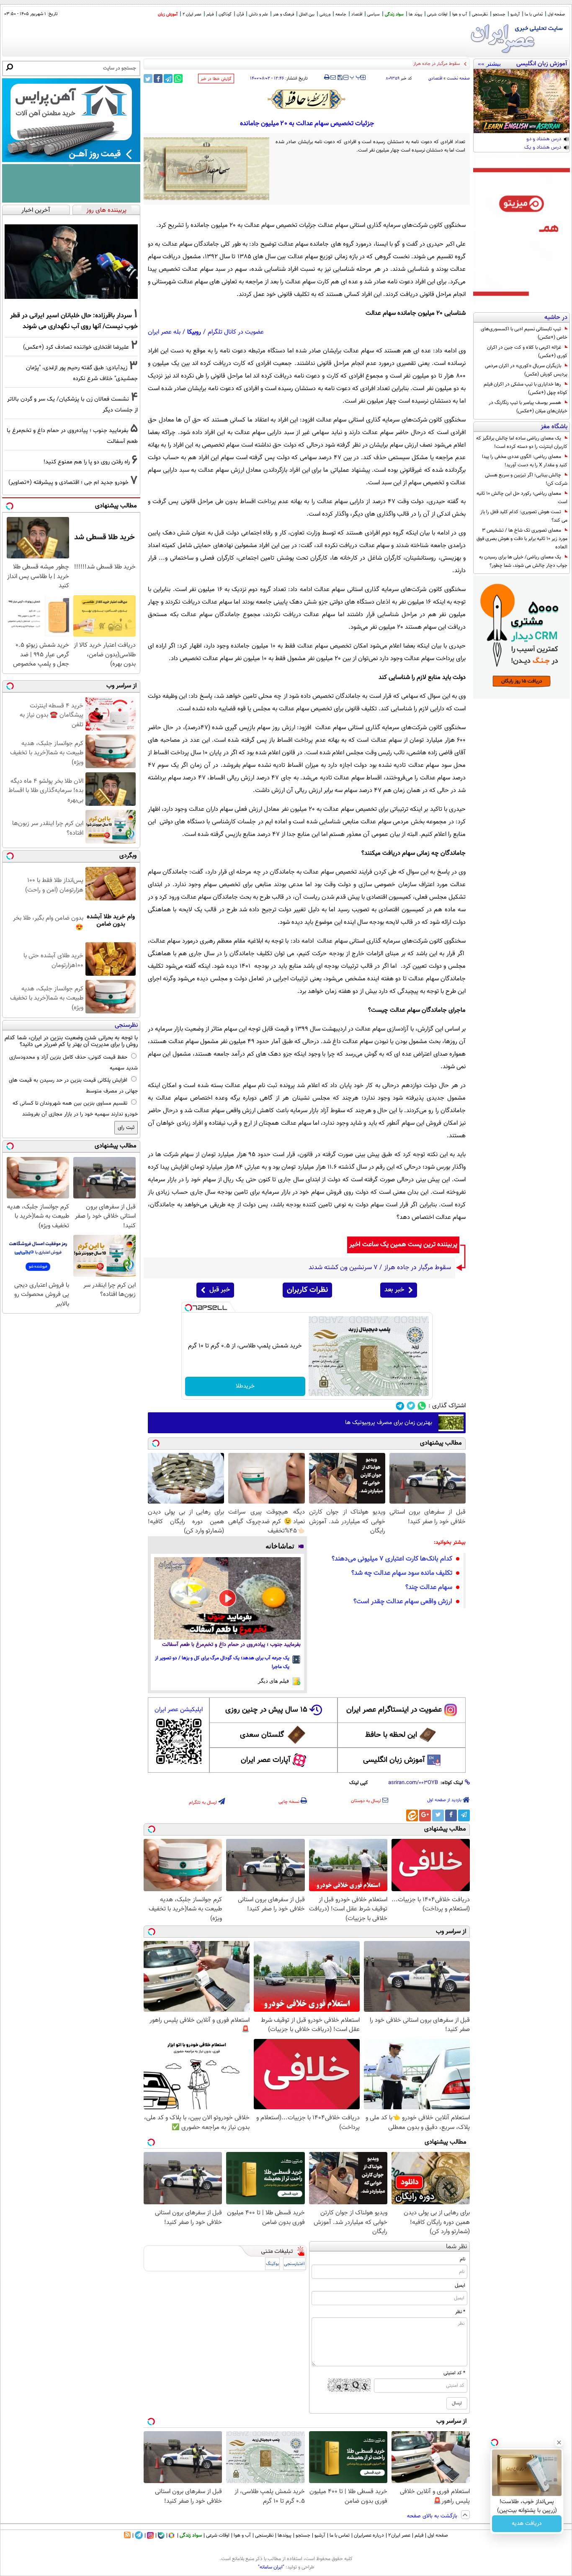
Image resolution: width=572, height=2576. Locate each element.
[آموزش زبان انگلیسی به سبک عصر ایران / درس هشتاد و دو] (522, 101)
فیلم (210, 14)
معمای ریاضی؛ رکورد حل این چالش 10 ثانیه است (522, 498)
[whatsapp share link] (178, 78)
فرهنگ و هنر (283, 14)
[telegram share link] (168, 78)
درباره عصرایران (369, 2535)
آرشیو (515, 14)
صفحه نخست (458, 78)
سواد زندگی (394, 14)
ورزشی (325, 14)
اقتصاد (357, 14)
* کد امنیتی (454, 2373)
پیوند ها (415, 14)
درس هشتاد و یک (543, 148)
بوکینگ (272, 2264)
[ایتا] (412, 1815)
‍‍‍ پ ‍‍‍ (356, 77)
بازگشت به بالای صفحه (433, 2516)
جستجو (499, 14)
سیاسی (374, 14)
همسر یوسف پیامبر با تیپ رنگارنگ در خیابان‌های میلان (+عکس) (528, 407)
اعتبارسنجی (294, 2264)
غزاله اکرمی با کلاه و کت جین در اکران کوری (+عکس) (527, 352)
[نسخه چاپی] (327, 77)
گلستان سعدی (262, 1735)
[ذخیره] (340, 78)
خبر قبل (220, 1290)
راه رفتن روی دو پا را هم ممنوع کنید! (87, 462)
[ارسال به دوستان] (333, 77)
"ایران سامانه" (271, 2567)
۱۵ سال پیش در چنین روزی (266, 1710)
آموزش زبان (168, 14)
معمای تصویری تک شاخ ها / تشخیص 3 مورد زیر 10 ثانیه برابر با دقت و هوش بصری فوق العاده (522, 539)
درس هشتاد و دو (544, 139)
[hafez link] (307, 99)
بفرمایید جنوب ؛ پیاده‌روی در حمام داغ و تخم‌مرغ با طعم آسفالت (231, 1645)
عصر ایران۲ (399, 2535)
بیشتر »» (489, 64)
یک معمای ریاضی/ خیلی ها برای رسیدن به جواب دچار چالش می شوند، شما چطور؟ (523, 561)
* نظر (460, 2312)
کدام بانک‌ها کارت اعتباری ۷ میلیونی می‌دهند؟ (392, 1559)
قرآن (240, 14)
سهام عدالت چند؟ (429, 1588)
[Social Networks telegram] (400, 1406)
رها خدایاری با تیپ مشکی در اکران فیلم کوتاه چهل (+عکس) (526, 388)
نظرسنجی (480, 14)
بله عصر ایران (164, 332)
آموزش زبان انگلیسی (394, 1760)
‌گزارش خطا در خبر (216, 79)
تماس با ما (534, 14)
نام (462, 2259)
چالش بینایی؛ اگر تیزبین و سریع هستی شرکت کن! (526, 479)
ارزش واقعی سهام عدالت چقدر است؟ (403, 1602)
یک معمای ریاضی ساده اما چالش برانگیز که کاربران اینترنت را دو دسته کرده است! (522, 442)
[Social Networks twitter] (411, 1406)
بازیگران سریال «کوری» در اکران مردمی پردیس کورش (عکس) (526, 370)
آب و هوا (460, 14)
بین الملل (307, 14)
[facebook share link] (158, 78)
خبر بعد (394, 1290)
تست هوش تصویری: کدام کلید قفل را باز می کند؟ (524, 516)
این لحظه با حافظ (391, 1735)
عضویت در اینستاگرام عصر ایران (394, 1710)
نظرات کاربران (307, 1290)
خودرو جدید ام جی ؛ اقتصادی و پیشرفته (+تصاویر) (68, 482)
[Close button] (559, 2442)
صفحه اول (556, 14)
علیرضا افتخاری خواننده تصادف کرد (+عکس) (76, 347)
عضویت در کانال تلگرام (236, 332)
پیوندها (285, 2535)
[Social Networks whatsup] (422, 1406)
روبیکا (194, 332)
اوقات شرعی (437, 14)
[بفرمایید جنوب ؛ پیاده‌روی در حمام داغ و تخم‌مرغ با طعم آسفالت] (227, 1598)
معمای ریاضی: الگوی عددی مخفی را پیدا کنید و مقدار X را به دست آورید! (525, 461)
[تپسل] (188, 1308)
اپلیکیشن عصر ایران (179, 1710)
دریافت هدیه (527, 2524)
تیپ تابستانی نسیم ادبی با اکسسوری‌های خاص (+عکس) (524, 333)
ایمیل (460, 2285)
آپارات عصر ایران (266, 1760)
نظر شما (457, 2247)
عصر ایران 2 (192, 14)
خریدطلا (245, 1386)
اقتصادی (435, 78)
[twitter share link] (148, 78)
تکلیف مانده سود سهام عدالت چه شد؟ (402, 1573)
